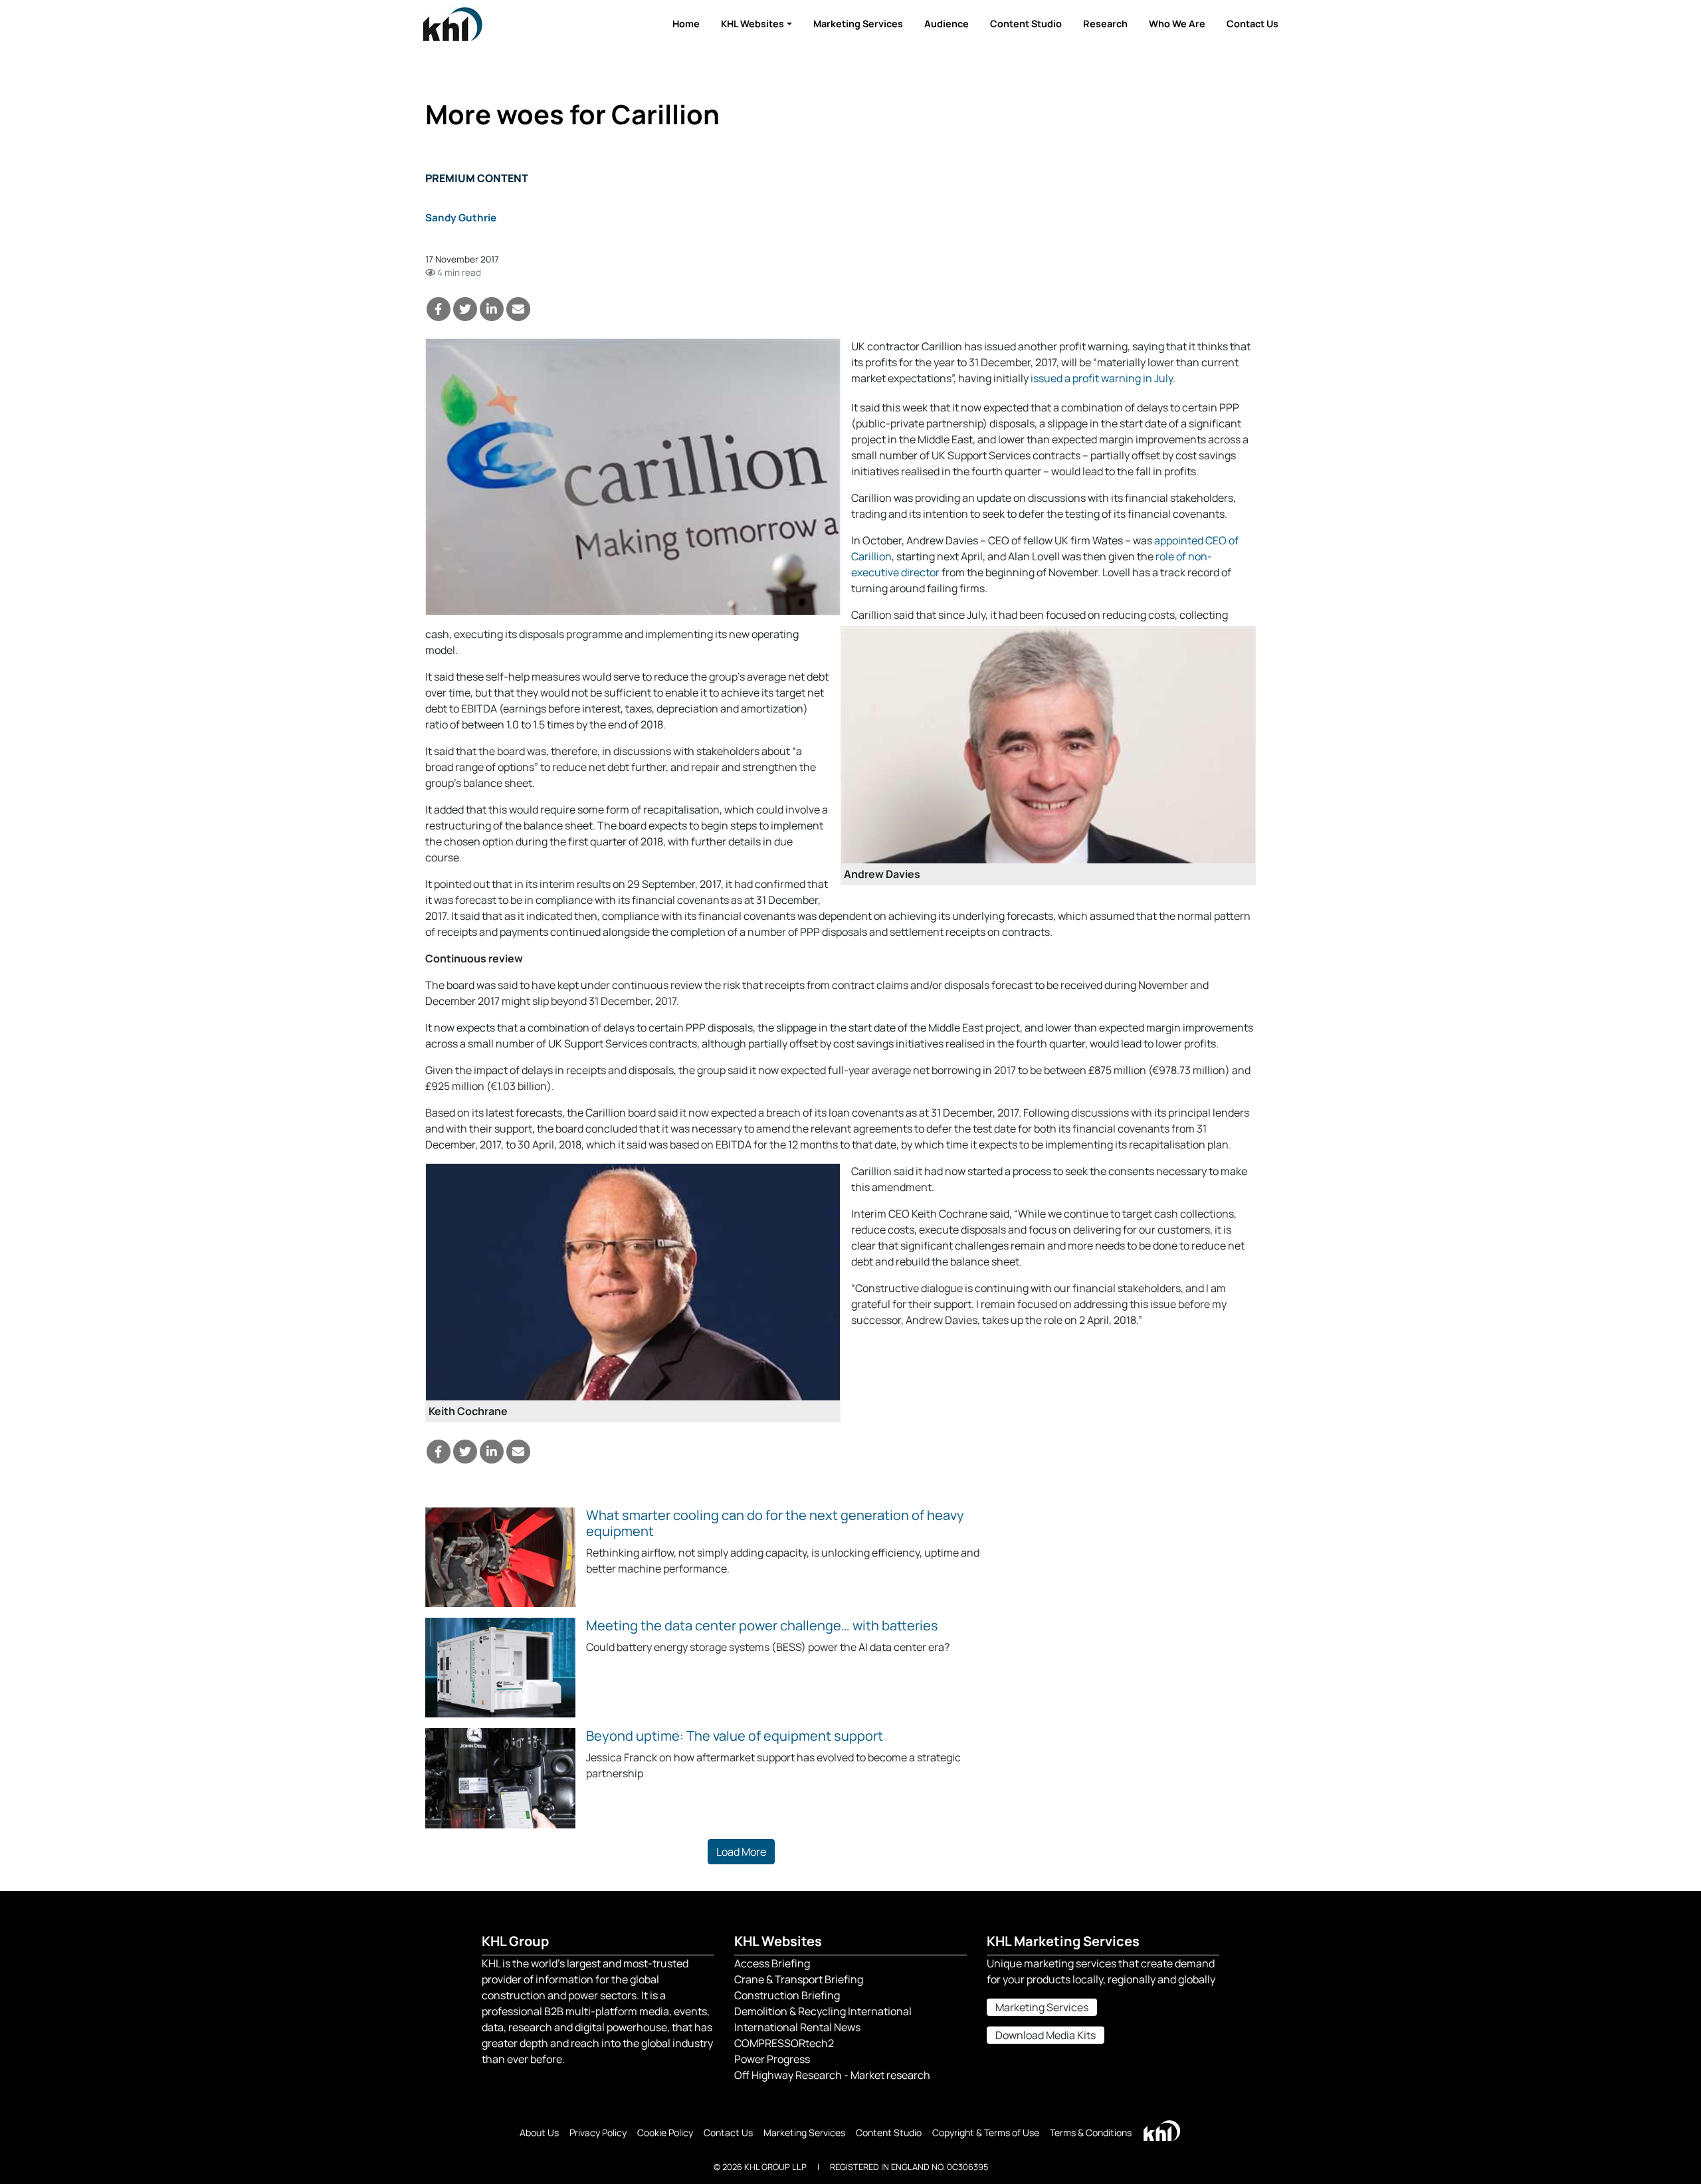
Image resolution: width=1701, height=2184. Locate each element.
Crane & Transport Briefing (799, 1979)
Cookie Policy (665, 2132)
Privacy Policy (598, 2132)
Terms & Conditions (1091, 2132)
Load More (741, 1852)
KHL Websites (752, 24)
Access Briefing (772, 1963)
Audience (947, 24)
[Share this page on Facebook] (439, 309)
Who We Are (1177, 24)
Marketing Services (858, 24)
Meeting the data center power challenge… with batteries (762, 1625)
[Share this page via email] (518, 309)
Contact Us (1252, 24)
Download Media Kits (1046, 2035)
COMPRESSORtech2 (784, 2043)
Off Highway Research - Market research (832, 2075)
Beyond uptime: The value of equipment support (735, 1736)
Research (1105, 24)
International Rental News (797, 2027)
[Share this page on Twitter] (465, 309)
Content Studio (1026, 24)
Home (686, 24)
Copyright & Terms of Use (986, 2132)
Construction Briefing (787, 1995)
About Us (539, 2132)
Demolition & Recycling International (823, 2011)
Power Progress (772, 2059)
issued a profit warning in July (1102, 378)
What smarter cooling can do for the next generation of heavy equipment (775, 1523)
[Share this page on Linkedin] (492, 309)
